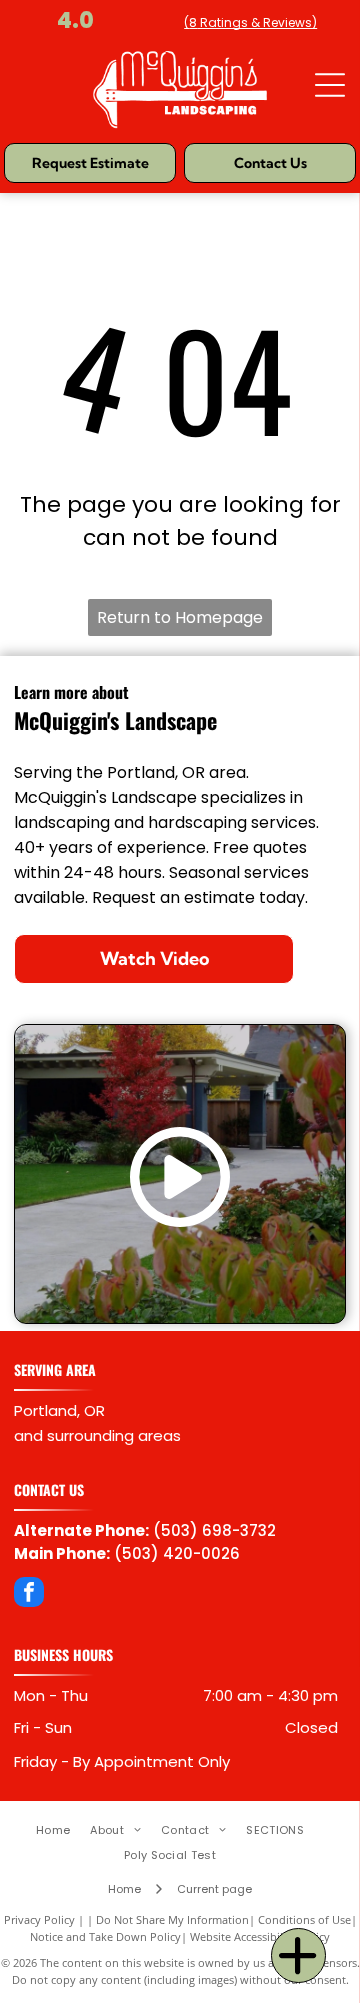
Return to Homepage (180, 617)
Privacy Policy (39, 1919)
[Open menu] (330, 85)
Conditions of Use (304, 1919)
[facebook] (29, 1594)
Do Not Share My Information (172, 1919)
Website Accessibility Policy (260, 1936)
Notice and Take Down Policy (105, 1936)
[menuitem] (63, 1830)
